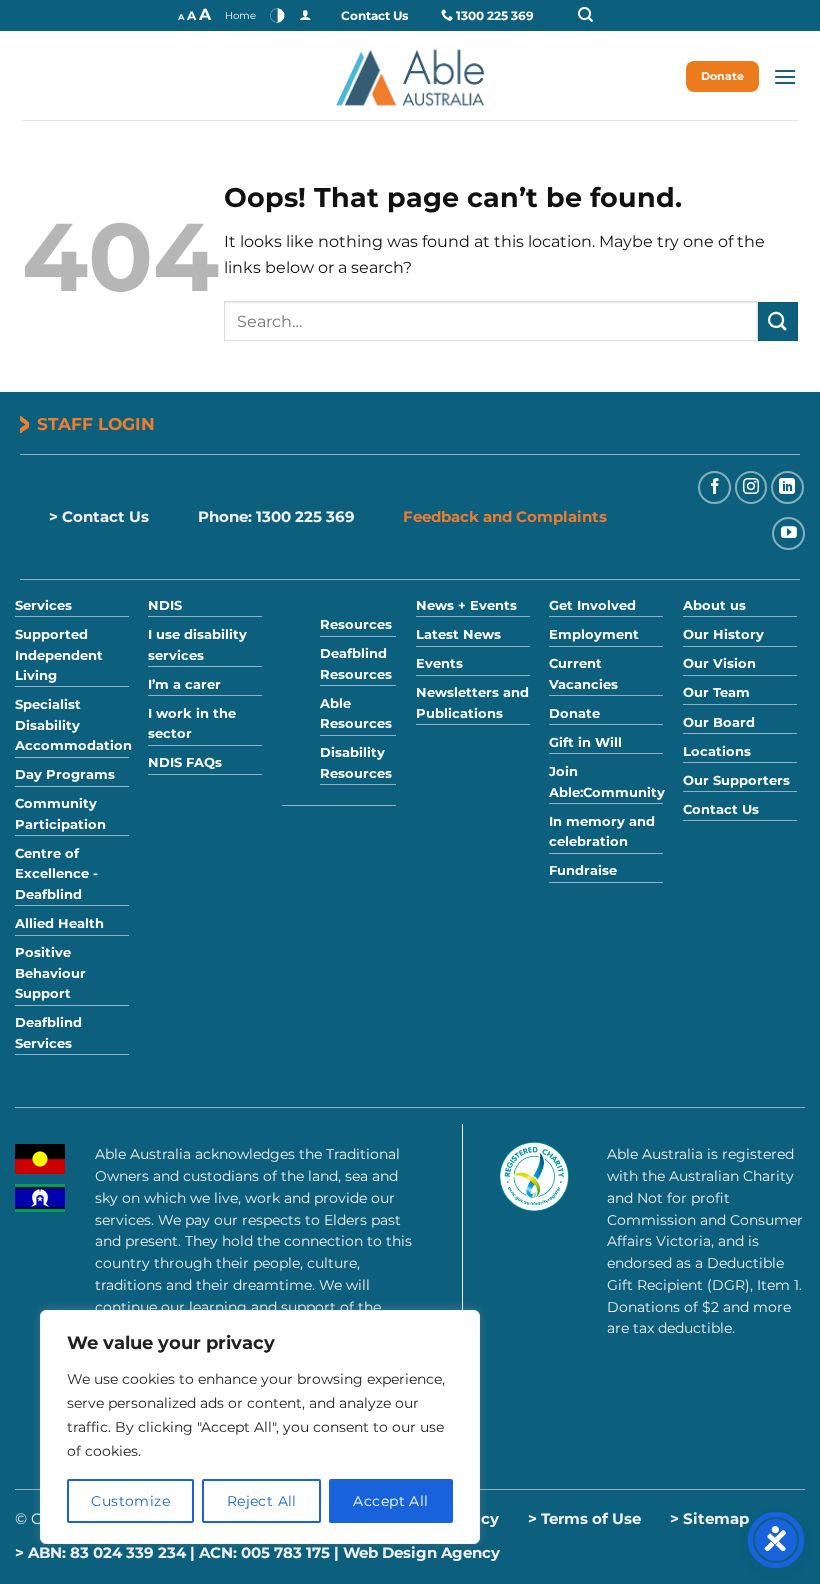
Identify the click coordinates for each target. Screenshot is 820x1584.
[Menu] (785, 76)
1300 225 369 (495, 15)
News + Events (466, 605)
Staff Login (96, 424)
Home (240, 15)
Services (43, 605)
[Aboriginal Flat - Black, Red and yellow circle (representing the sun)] (40, 1159)
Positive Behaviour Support (50, 973)
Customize (130, 1501)
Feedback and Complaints (505, 516)
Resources (356, 624)
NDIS (165, 605)
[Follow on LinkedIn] (787, 487)
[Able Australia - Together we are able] (410, 76)
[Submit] (778, 321)
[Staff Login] (305, 15)
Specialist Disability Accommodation (73, 725)
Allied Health (59, 923)
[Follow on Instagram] (751, 487)
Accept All (390, 1501)
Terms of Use (591, 1518)
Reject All (262, 1501)
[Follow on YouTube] (788, 533)
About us (714, 605)
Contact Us (374, 15)
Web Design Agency (421, 1552)
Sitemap (716, 1518)
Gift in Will (585, 742)
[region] (260, 1427)
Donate (722, 76)
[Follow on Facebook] (714, 487)
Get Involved (592, 605)
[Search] (605, 15)
